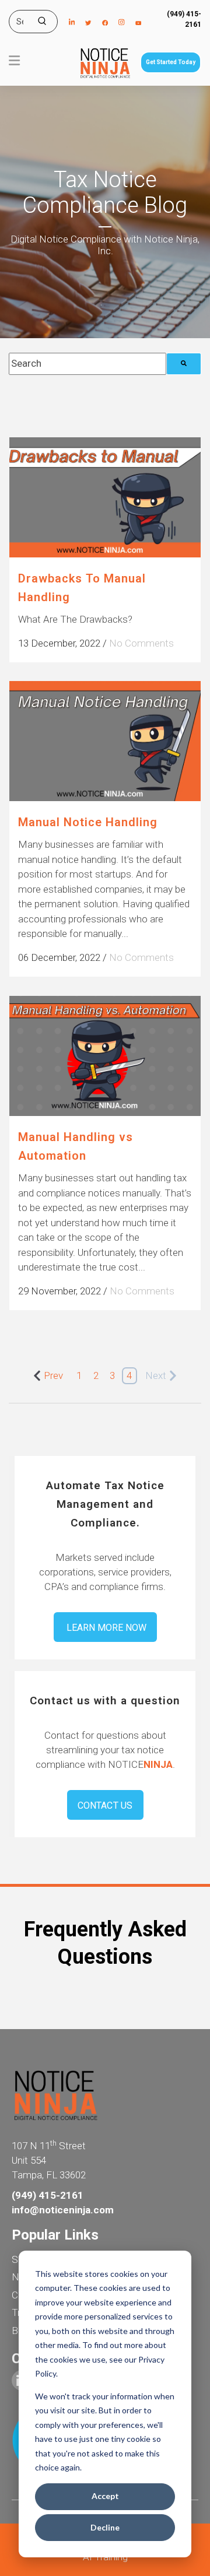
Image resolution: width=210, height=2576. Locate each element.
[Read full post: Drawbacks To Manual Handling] (105, 498)
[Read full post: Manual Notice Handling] (105, 741)
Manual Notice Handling (88, 822)
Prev (53, 1375)
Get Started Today (171, 62)
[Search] (184, 364)
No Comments (141, 643)
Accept (105, 2496)
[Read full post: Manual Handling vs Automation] (105, 1056)
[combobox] (87, 364)
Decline (105, 2527)
